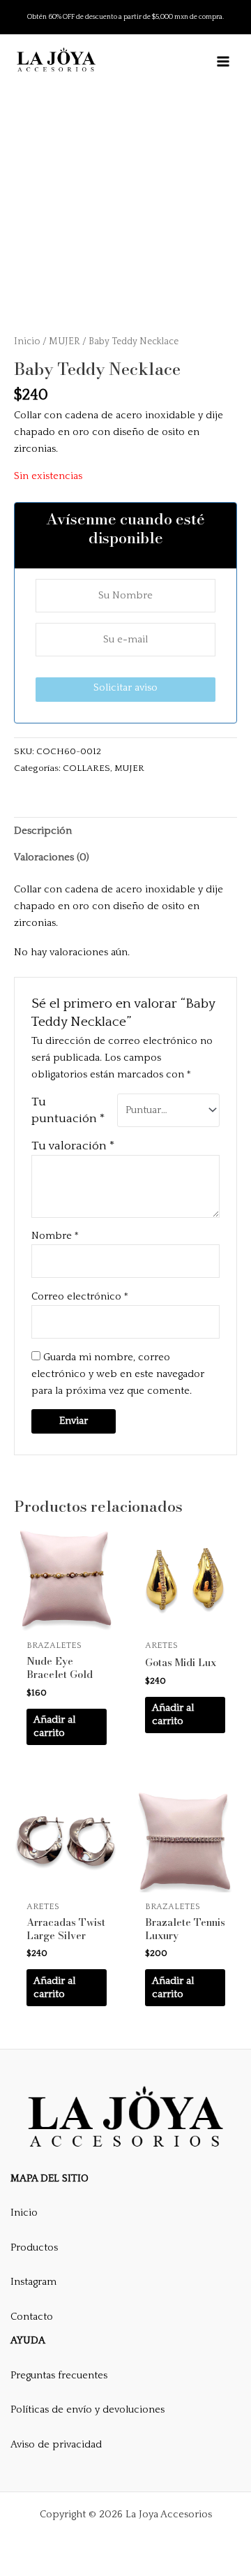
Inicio (27, 341)
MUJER (64, 341)
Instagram (33, 2282)
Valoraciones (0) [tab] (52, 858)
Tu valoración (73, 1146)
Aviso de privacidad (56, 2445)
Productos (34, 2248)
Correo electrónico (80, 1297)
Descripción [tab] (43, 831)
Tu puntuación (68, 1110)
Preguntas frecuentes (59, 2376)
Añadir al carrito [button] (54, 1727)
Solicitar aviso (125, 688)
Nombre (55, 1236)
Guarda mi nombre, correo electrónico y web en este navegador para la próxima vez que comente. (118, 1374)
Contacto (32, 2317)
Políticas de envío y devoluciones (88, 2410)
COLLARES (86, 768)
